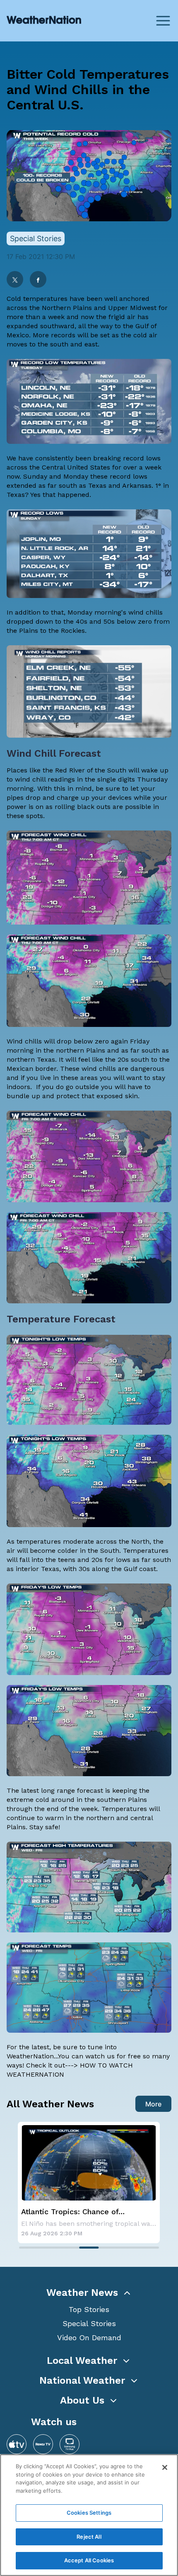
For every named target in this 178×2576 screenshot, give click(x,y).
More (153, 2104)
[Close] (165, 2467)
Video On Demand (89, 2338)
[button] (89, 2293)
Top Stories (89, 2309)
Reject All (89, 2537)
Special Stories (89, 2323)
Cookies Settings (89, 2513)
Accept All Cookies (89, 2560)
